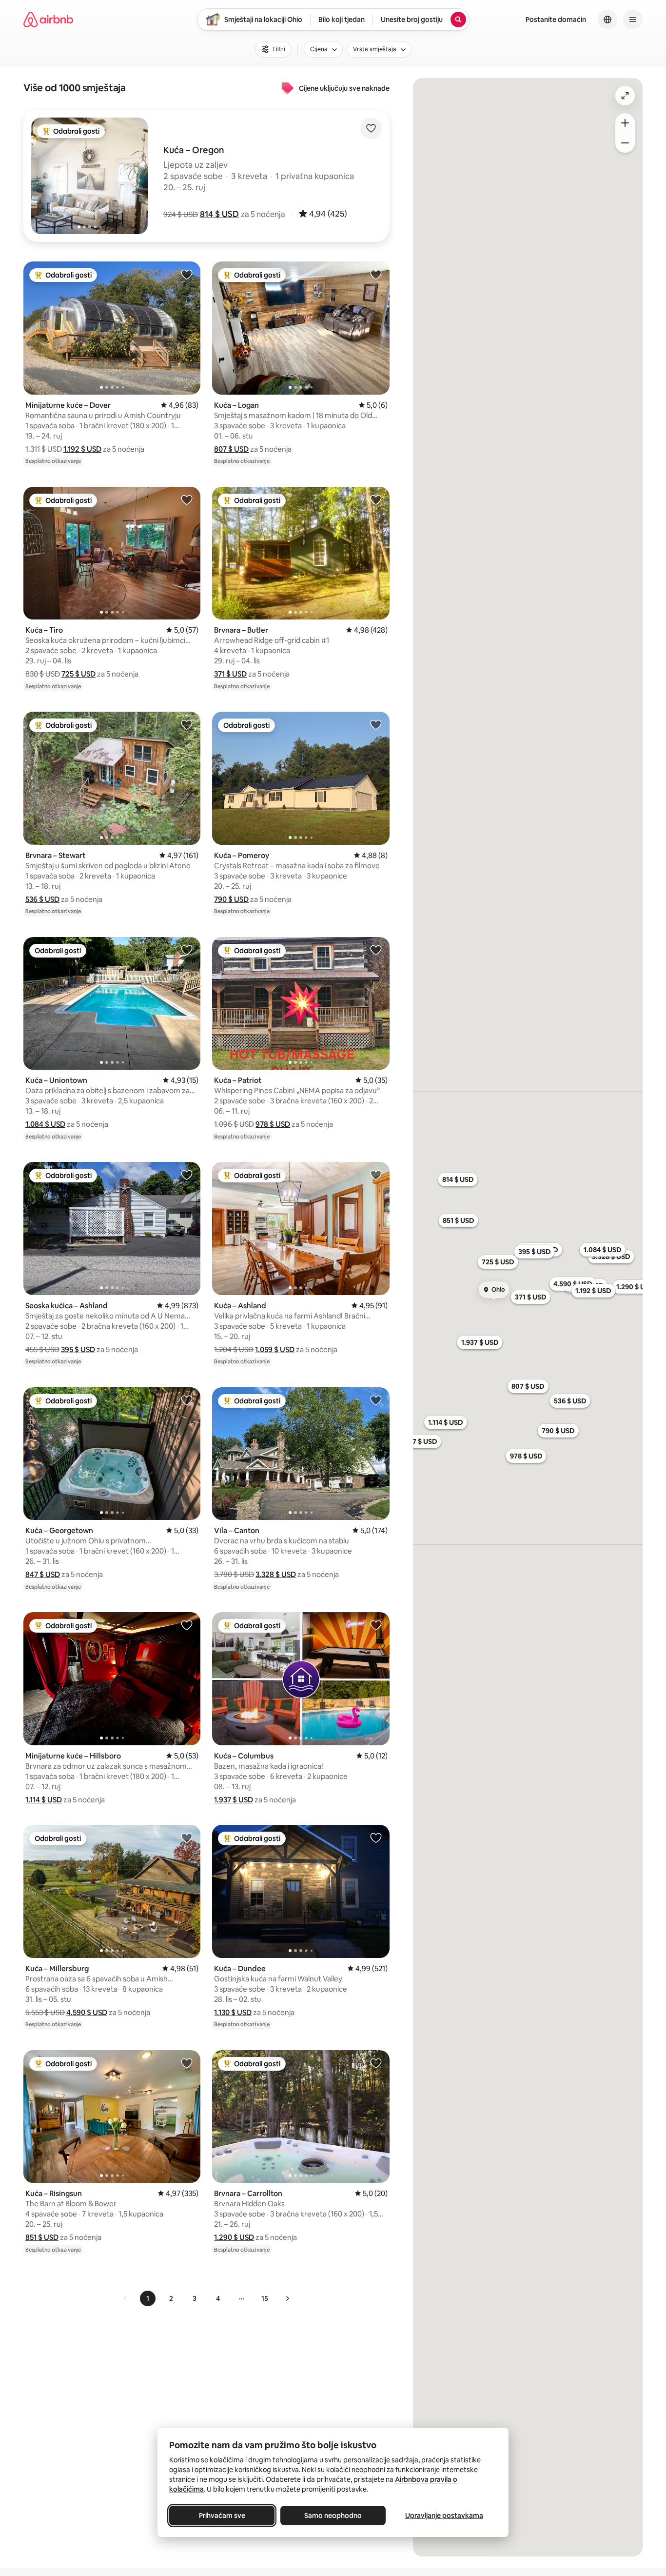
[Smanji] (625, 143)
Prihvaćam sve (222, 2516)
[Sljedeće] (287, 2298)
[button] (219, 214)
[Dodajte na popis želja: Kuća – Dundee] (376, 1837)
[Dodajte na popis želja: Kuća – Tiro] (187, 499)
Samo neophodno (333, 2516)
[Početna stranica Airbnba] (48, 20)
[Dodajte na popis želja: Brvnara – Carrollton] (376, 2063)
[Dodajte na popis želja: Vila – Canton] (376, 1400)
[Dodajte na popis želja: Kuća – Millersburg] (187, 1837)
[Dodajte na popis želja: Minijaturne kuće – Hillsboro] (187, 1625)
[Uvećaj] (625, 123)
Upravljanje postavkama (444, 2516)
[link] (125, 2298)
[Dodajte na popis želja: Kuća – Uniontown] (187, 950)
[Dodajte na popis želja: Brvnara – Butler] (376, 499)
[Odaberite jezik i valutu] (607, 20)
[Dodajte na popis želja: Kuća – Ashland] (376, 1175)
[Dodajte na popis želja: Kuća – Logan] (376, 274)
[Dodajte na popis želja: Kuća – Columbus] (376, 1625)
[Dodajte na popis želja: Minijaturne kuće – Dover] (187, 274)
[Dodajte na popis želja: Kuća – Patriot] (376, 950)
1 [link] (148, 2298)
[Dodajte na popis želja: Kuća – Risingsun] (187, 2063)
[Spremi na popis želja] (371, 128)
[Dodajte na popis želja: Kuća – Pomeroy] (376, 724)
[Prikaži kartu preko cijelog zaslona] (625, 96)
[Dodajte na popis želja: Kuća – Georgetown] (187, 1400)
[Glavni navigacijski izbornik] (633, 20)
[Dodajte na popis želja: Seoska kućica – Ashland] (187, 1175)
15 (265, 2298)
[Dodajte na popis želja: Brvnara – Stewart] (187, 724)
